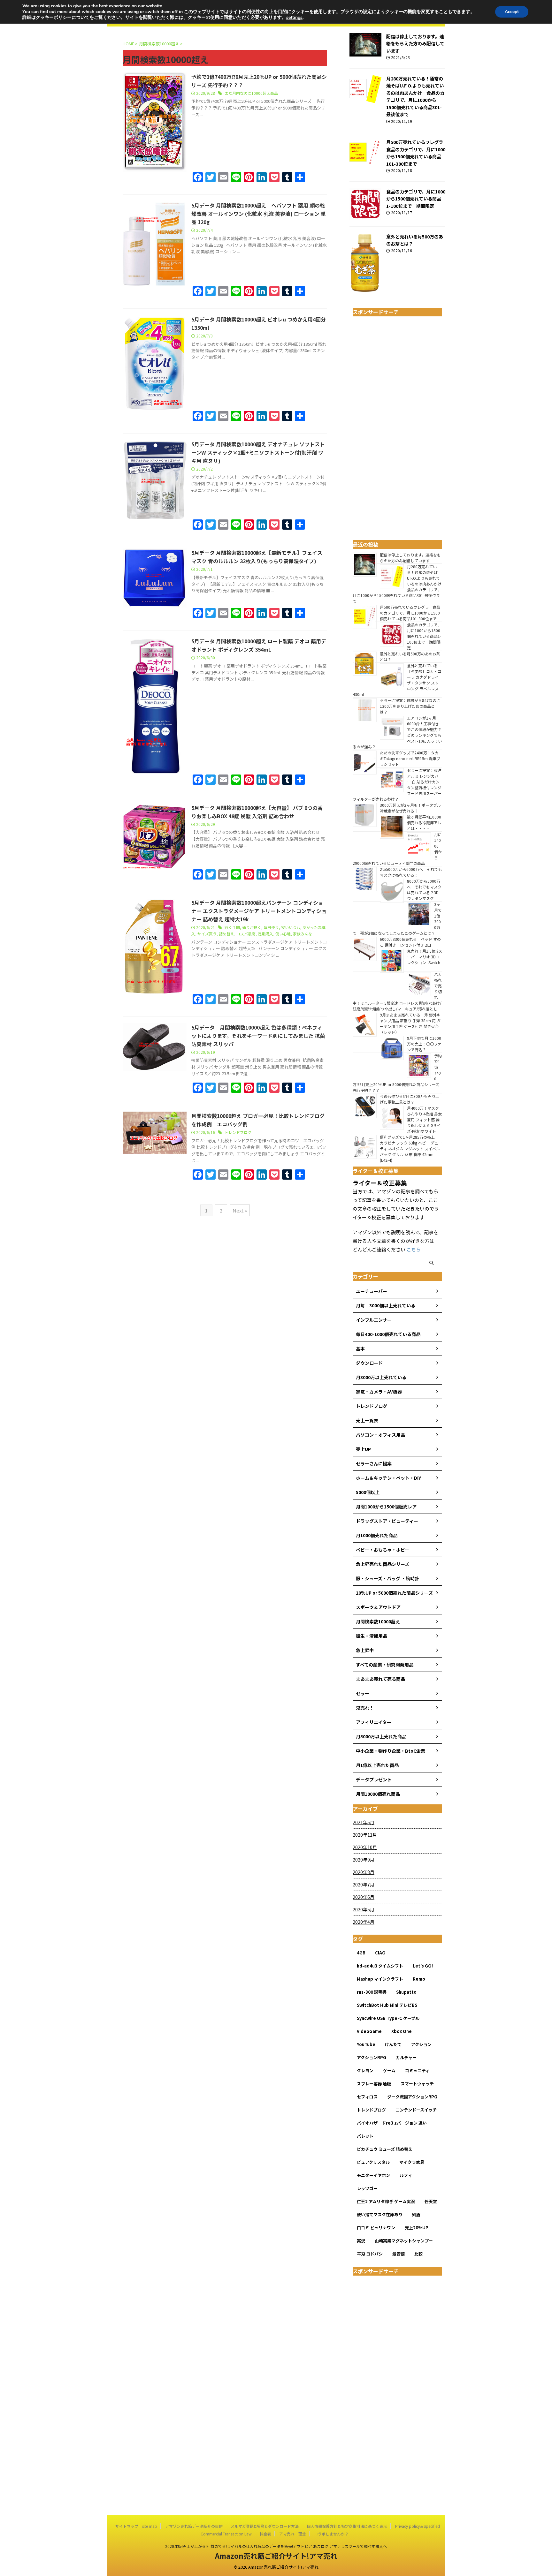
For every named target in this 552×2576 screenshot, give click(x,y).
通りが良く (252, 927)
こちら (414, 1249)
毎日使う (271, 927)
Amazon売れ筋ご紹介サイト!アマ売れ (276, 2556)
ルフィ (406, 2175)
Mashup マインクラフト (380, 1979)
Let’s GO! (423, 1966)
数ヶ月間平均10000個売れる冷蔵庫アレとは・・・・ (424, 823)
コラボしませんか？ (331, 2534)
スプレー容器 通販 (374, 2084)
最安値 (399, 2254)
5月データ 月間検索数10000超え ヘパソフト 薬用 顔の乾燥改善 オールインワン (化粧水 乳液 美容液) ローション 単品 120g (259, 214)
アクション (421, 2044)
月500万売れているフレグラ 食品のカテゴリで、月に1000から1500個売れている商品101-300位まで (417, 153)
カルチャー (406, 2057)
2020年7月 (364, 1885)
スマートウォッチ (417, 2084)
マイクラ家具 (412, 2162)
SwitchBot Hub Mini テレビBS (387, 2005)
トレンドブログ (238, 1132)
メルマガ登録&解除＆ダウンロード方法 (265, 2526)
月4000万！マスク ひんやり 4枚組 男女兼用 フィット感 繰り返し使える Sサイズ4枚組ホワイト (424, 1119)
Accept (512, 12)
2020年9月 (364, 1860)
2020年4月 (364, 1922)
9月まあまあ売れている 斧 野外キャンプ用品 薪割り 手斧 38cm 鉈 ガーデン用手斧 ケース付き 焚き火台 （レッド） (410, 1023)
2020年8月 (364, 1872)
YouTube (366, 2044)
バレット (365, 2136)
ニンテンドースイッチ (416, 2110)
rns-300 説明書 (372, 1992)
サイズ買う (207, 934)
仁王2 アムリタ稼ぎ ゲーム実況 (386, 2201)
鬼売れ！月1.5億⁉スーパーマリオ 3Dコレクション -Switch (425, 959)
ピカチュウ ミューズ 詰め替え (385, 2149)
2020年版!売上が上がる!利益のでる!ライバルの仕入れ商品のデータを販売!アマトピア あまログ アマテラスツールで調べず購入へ (276, 2546)
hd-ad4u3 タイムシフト (380, 1966)
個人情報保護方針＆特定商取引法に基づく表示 (347, 2526)
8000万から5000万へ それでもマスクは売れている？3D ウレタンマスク (424, 890)
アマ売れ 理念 (293, 2534)
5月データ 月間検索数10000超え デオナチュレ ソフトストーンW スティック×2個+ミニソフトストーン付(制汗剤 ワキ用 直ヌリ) (258, 452)
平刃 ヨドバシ (370, 2254)
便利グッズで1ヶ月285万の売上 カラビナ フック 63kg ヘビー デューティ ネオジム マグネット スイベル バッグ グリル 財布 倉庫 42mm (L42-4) (411, 1148)
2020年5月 (364, 1909)
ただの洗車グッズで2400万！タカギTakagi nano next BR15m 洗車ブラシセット (410, 758)
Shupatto (406, 1992)
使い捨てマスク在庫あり (380, 2214)
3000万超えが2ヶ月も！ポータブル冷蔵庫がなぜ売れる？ (410, 808)
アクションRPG (372, 2057)
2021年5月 (364, 1822)
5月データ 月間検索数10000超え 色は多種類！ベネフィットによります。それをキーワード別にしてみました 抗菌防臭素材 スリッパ (258, 1036)
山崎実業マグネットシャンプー (404, 2241)
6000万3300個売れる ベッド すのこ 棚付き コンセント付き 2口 (410, 942)
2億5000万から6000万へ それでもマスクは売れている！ (411, 872)
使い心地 (283, 934)
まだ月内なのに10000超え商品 (251, 93)
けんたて (393, 2044)
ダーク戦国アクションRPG (412, 2097)
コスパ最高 (246, 934)
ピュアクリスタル (373, 2162)
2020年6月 (364, 1897)
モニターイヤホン (373, 2175)
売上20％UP (417, 2228)
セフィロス (367, 2097)
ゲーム (389, 2070)
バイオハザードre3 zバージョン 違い (392, 2123)
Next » (240, 1210)
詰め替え (226, 934)
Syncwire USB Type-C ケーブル (388, 2018)
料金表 (265, 2534)
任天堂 (431, 2201)
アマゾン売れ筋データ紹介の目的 (194, 2526)
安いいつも (291, 927)
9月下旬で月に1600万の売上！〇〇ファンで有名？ (424, 1044)
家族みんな (303, 934)
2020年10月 (365, 1847)
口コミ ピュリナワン (376, 2228)
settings (294, 18)
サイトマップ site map (136, 2526)
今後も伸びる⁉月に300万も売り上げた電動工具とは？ (410, 1099)
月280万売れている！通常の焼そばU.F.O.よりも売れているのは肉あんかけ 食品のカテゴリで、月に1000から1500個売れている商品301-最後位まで (415, 96)
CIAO (380, 1953)
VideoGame (369, 2031)
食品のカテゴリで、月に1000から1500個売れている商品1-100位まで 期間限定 (416, 199)
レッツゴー (367, 2188)
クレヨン (365, 2070)
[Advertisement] (397, 433)
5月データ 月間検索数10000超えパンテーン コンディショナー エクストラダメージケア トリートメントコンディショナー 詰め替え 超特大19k (259, 911)
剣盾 (416, 2214)
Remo (419, 1979)
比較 (418, 2254)
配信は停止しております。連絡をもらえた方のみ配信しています (415, 43)
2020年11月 (365, 1835)
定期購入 (265, 934)
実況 (361, 2241)
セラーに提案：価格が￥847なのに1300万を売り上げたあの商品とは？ (410, 706)
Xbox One (402, 2031)
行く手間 (232, 927)
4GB (361, 1953)
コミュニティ (417, 2070)
